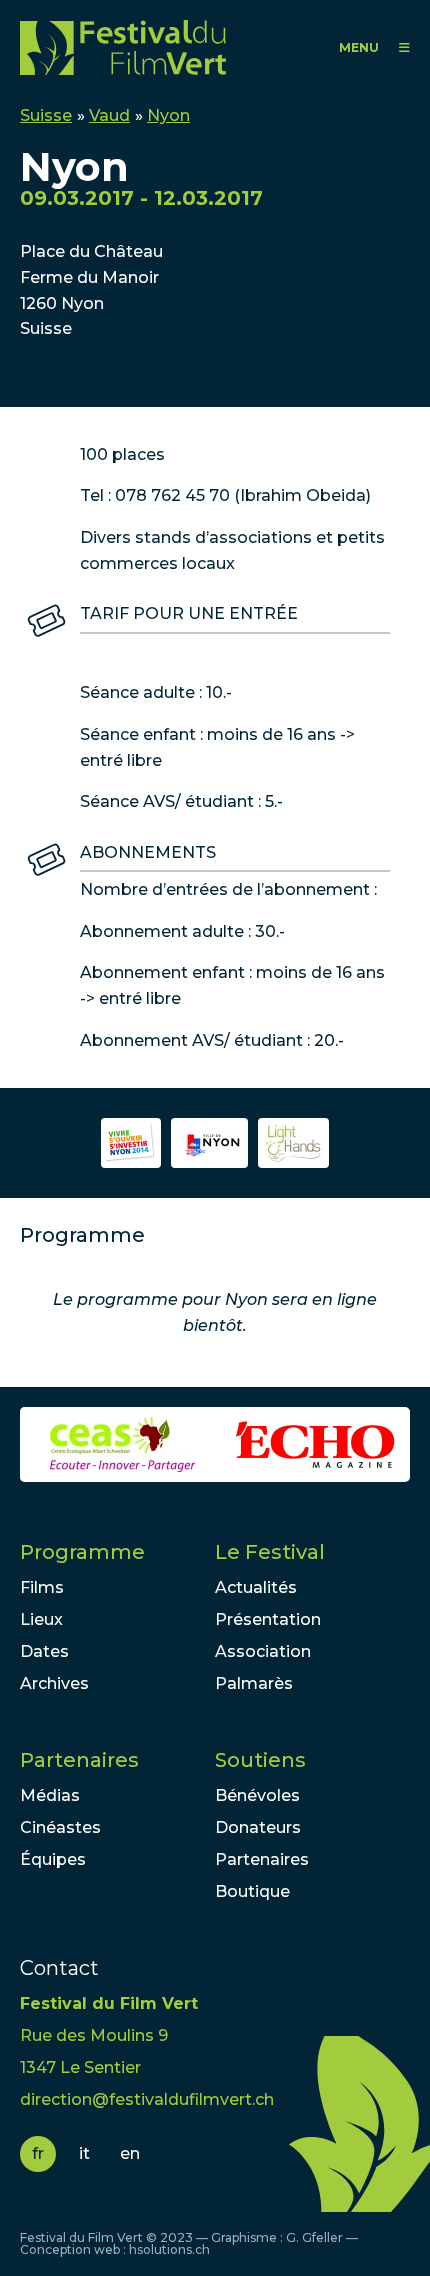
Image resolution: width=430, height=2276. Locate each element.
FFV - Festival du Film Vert (127, 47)
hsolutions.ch (169, 2249)
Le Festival (270, 1552)
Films (42, 1587)
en (130, 2153)
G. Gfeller (314, 2237)
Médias (50, 1795)
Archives (54, 1683)
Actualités (256, 1587)
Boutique (252, 1891)
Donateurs (258, 1827)
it (84, 2153)
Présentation (268, 1619)
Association (263, 1651)
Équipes (53, 1859)
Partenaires (79, 1760)
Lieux (41, 1619)
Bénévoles (257, 1795)
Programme (82, 1552)
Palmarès (254, 1683)
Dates (44, 1651)
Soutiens (260, 1760)
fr (38, 2153)
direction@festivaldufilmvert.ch (147, 2099)
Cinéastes (60, 1827)
